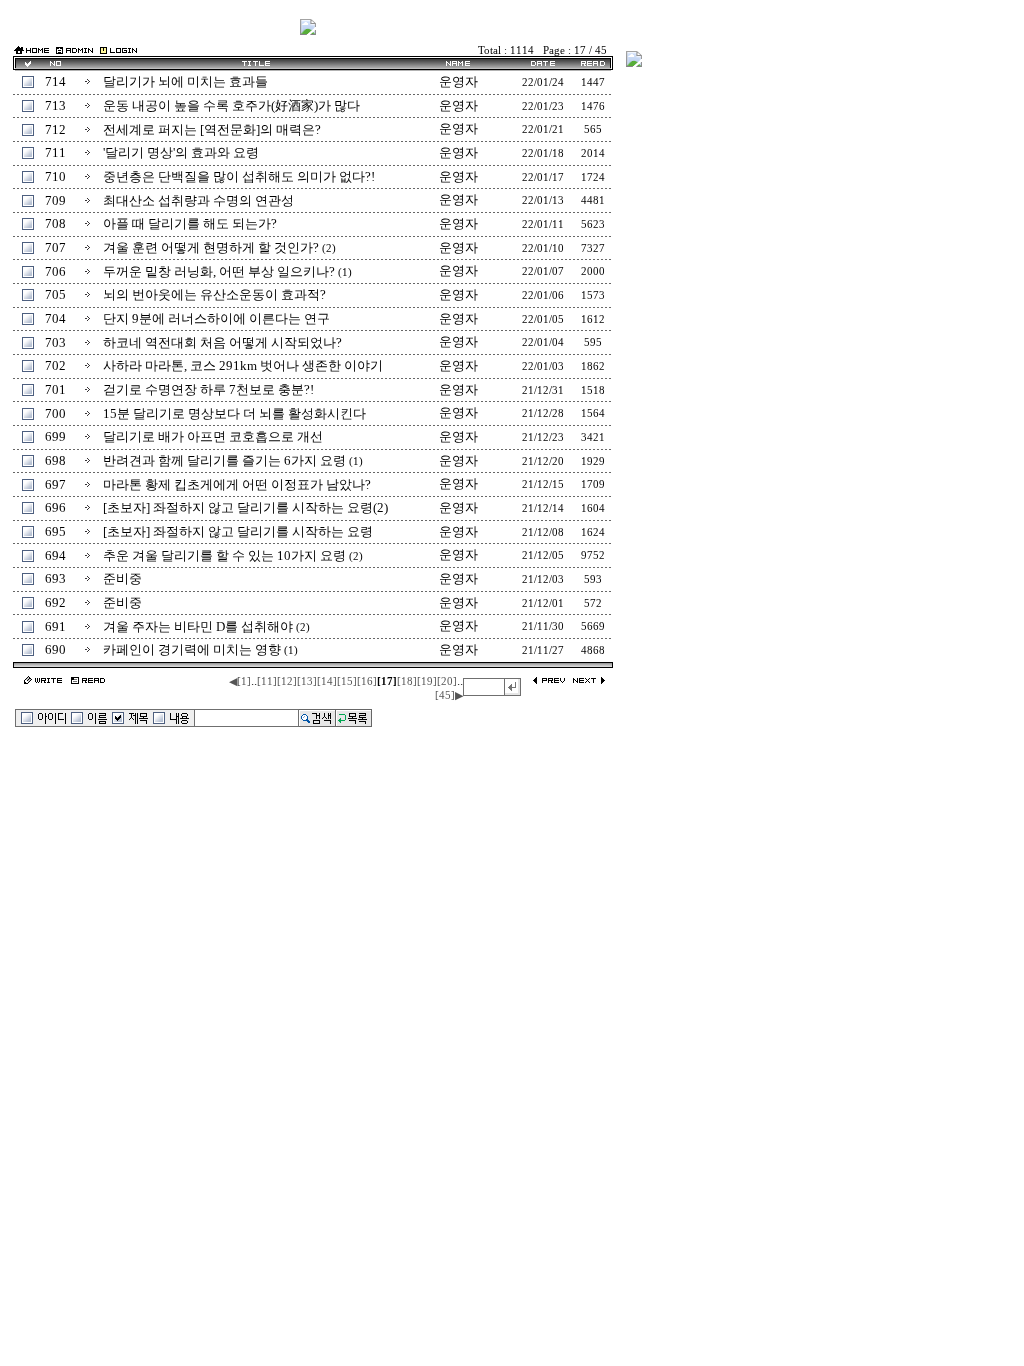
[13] (307, 681)
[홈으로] (31, 51)
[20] (447, 681)
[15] (347, 681)
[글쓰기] (43, 681)
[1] (244, 681)
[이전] (549, 681)
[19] (427, 681)
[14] (327, 681)
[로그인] (118, 49)
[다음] (588, 681)
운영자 (458, 81)
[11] (267, 681)
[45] (445, 695)
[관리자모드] (74, 49)
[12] (287, 681)
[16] (367, 681)
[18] (407, 681)
